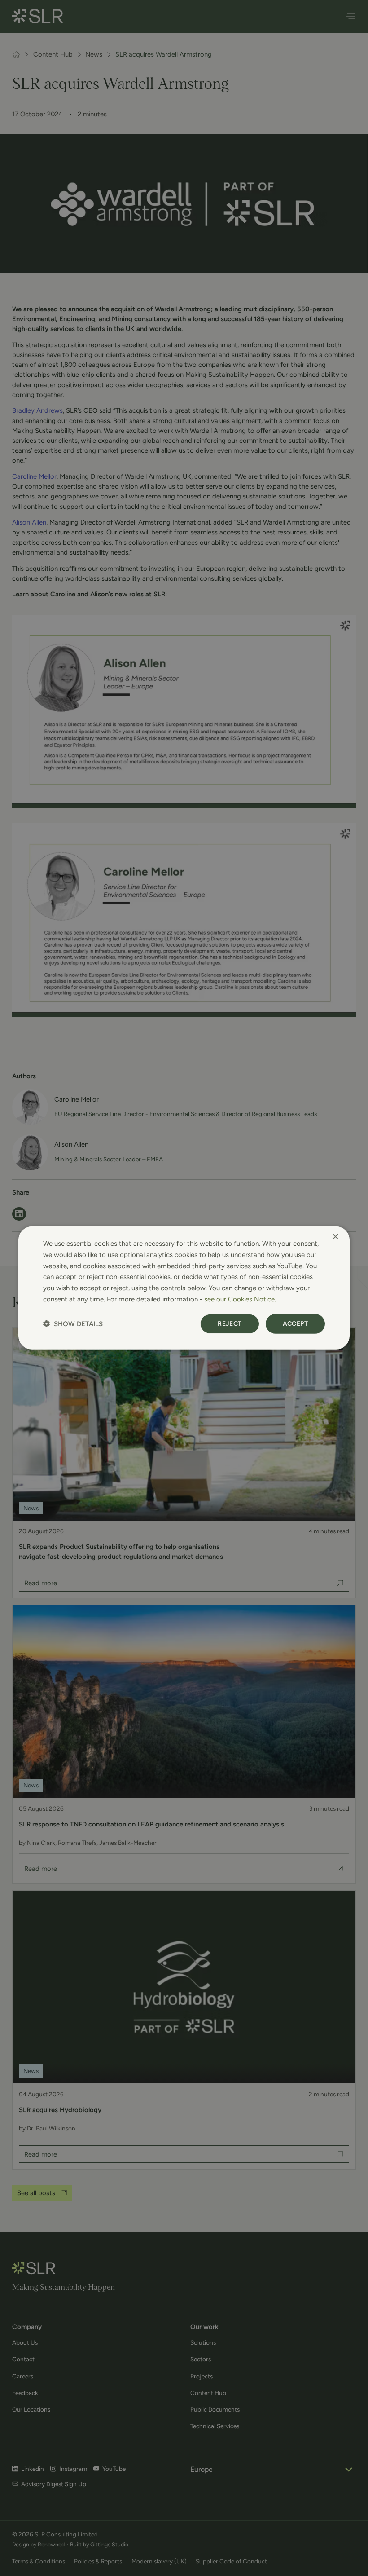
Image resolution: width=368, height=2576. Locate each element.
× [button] (335, 1237)
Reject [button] (230, 1323)
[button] (73, 1324)
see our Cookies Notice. (240, 1299)
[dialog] (184, 1288)
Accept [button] (295, 1323)
